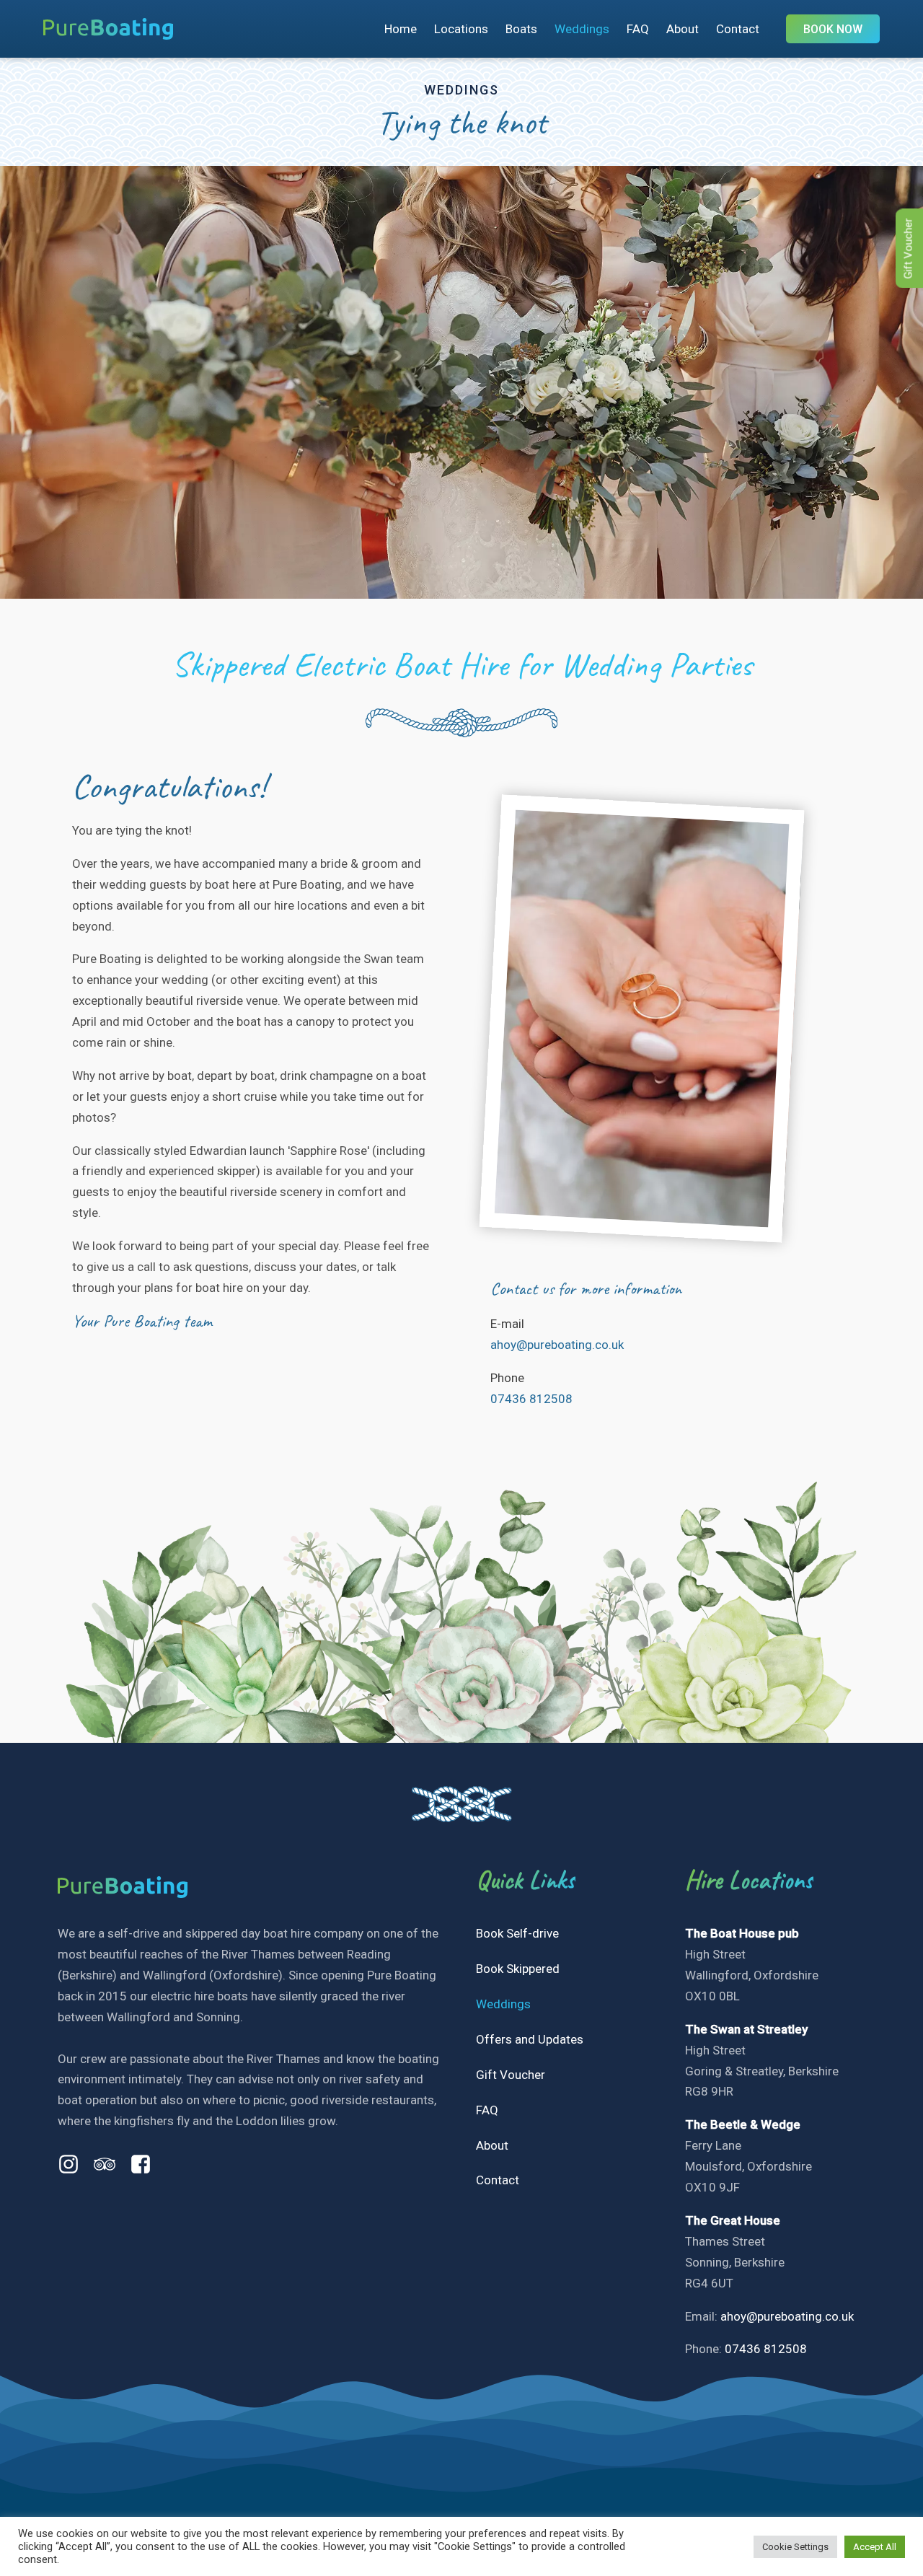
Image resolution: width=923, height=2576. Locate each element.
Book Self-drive (517, 1933)
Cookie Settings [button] (795, 2547)
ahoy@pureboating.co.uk (557, 1345)
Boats (521, 29)
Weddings (582, 29)
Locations (461, 29)
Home (401, 29)
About (683, 29)
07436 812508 (531, 1399)
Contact (738, 29)
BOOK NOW (833, 29)
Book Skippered (518, 1969)
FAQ (638, 29)
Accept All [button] (875, 2547)
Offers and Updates (530, 2039)
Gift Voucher (511, 2075)
